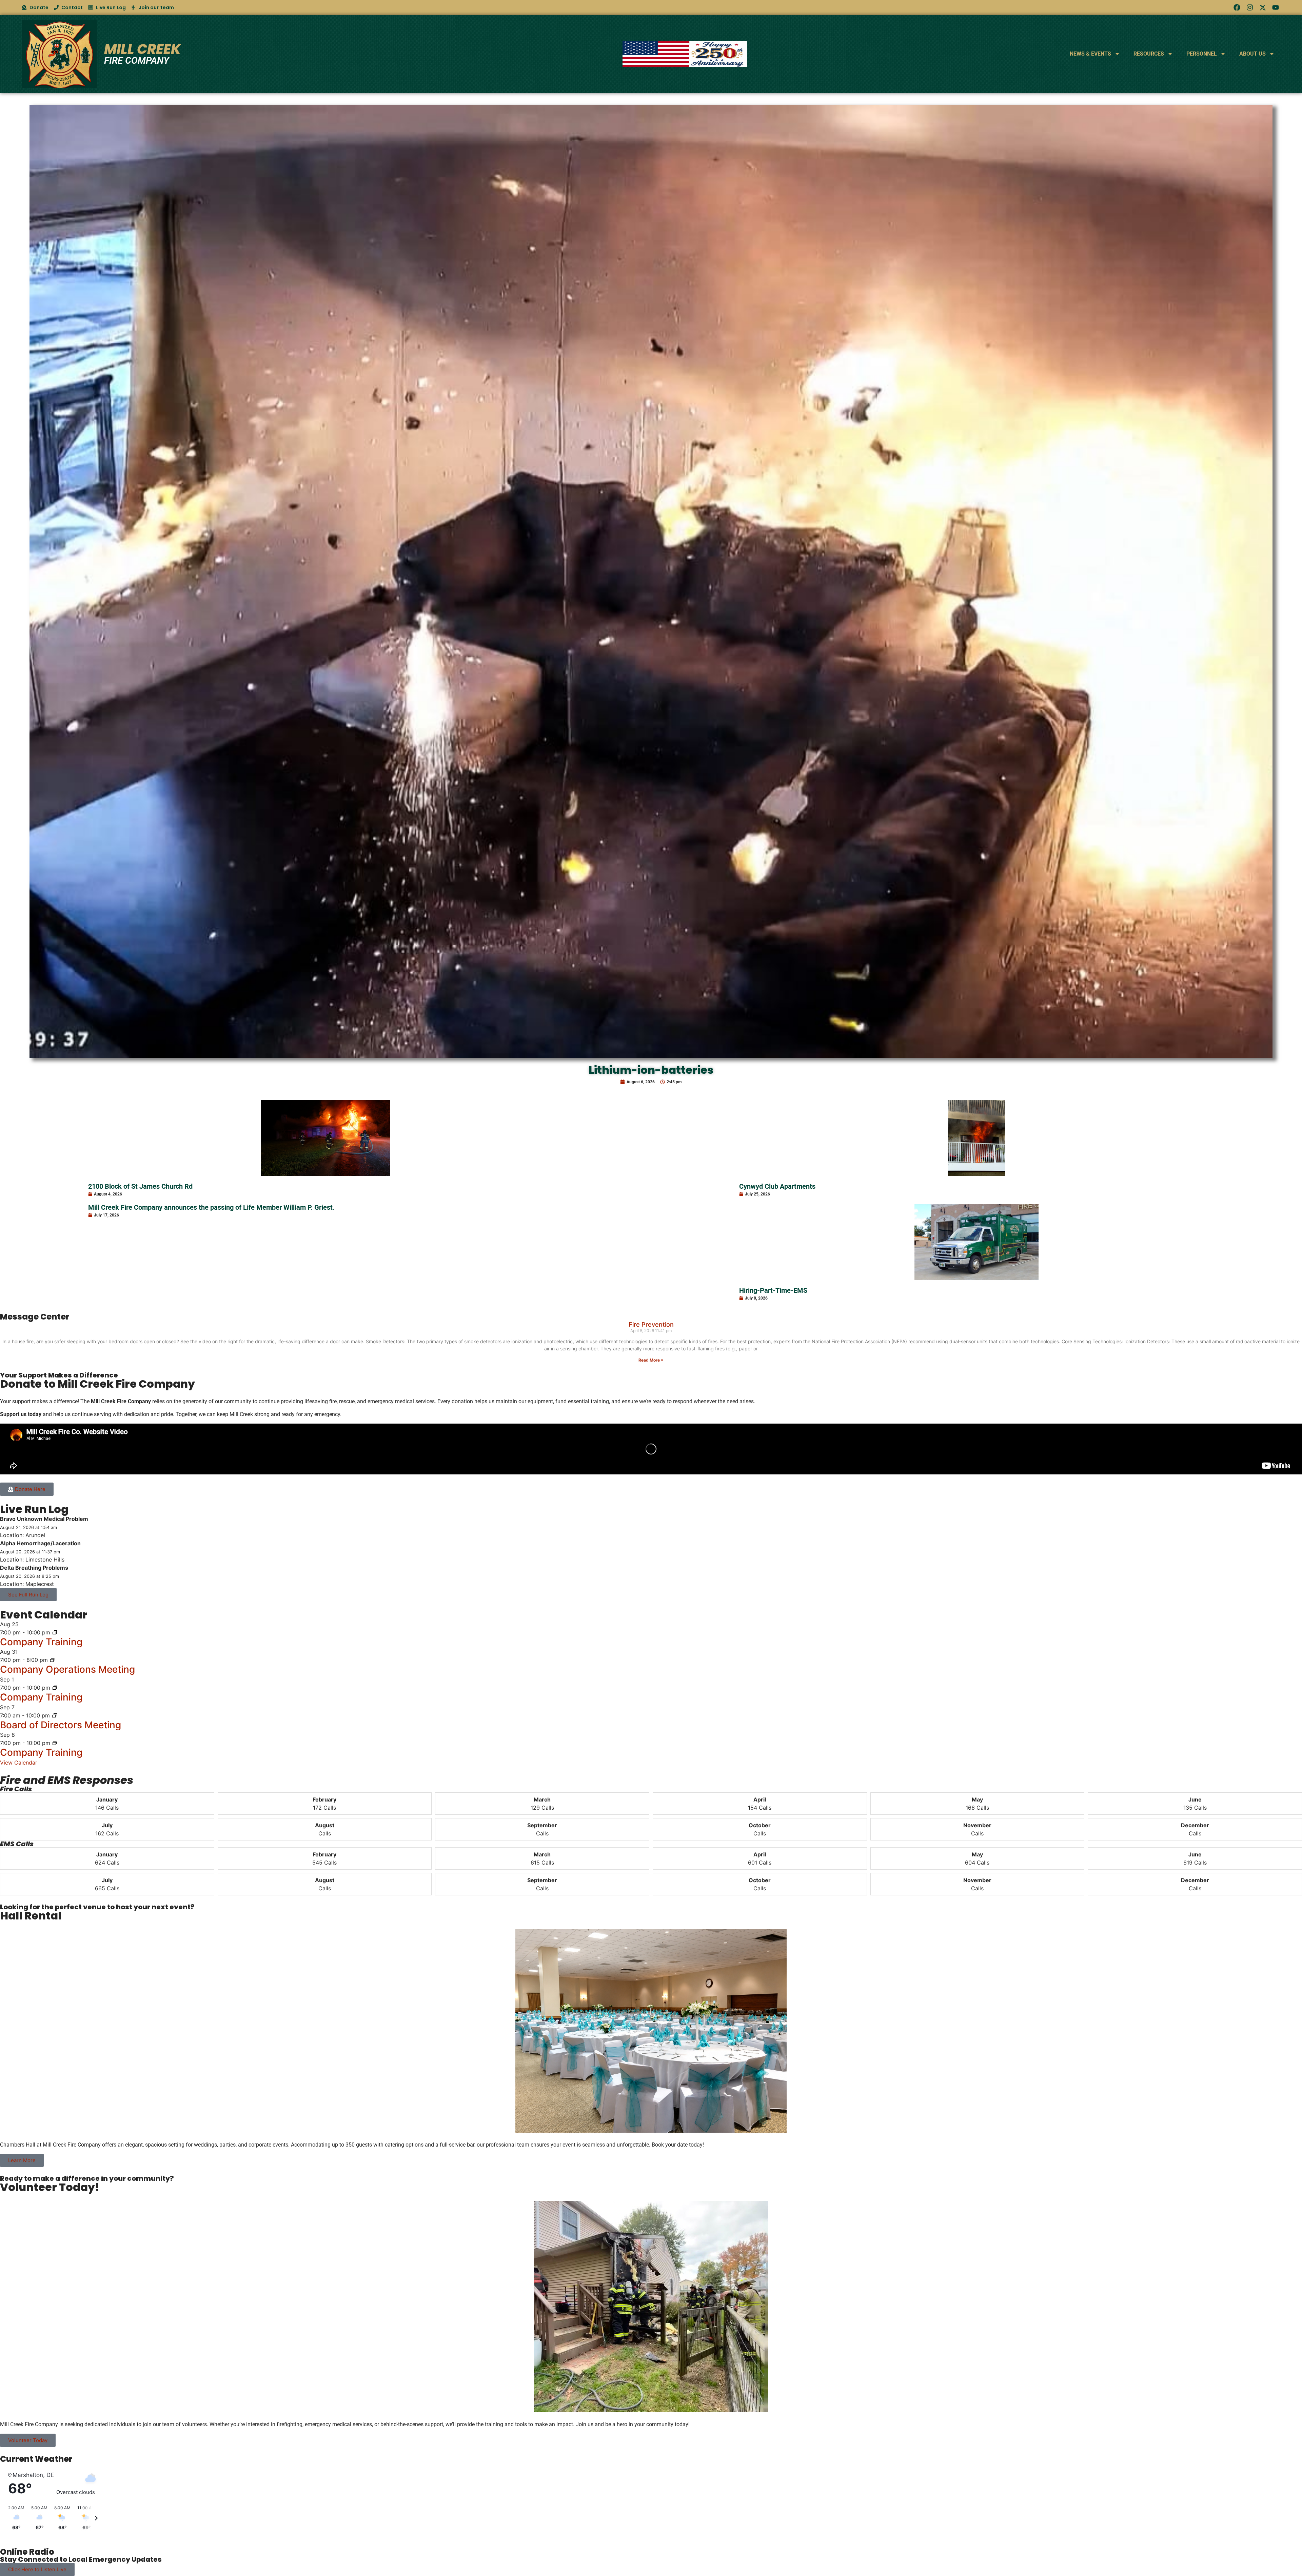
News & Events (1090, 54)
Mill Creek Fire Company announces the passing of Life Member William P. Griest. (211, 1207)
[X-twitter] (1263, 7)
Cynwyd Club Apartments (777, 1186)
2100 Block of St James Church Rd (140, 1186)
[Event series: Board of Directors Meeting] (55, 1715)
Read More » (651, 1360)
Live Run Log (34, 1509)
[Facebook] (1237, 7)
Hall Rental (31, 1916)
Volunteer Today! (50, 2187)
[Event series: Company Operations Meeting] (53, 1660)
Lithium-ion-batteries (651, 1070)
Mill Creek (142, 49)
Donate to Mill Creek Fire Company (97, 1384)
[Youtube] (1276, 7)
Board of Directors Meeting (61, 1725)
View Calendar (19, 1763)
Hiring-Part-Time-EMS (773, 1290)
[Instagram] (1250, 7)
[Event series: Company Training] (55, 1632)
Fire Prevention (651, 1324)
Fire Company (137, 61)
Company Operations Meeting (67, 1669)
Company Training (41, 1642)
